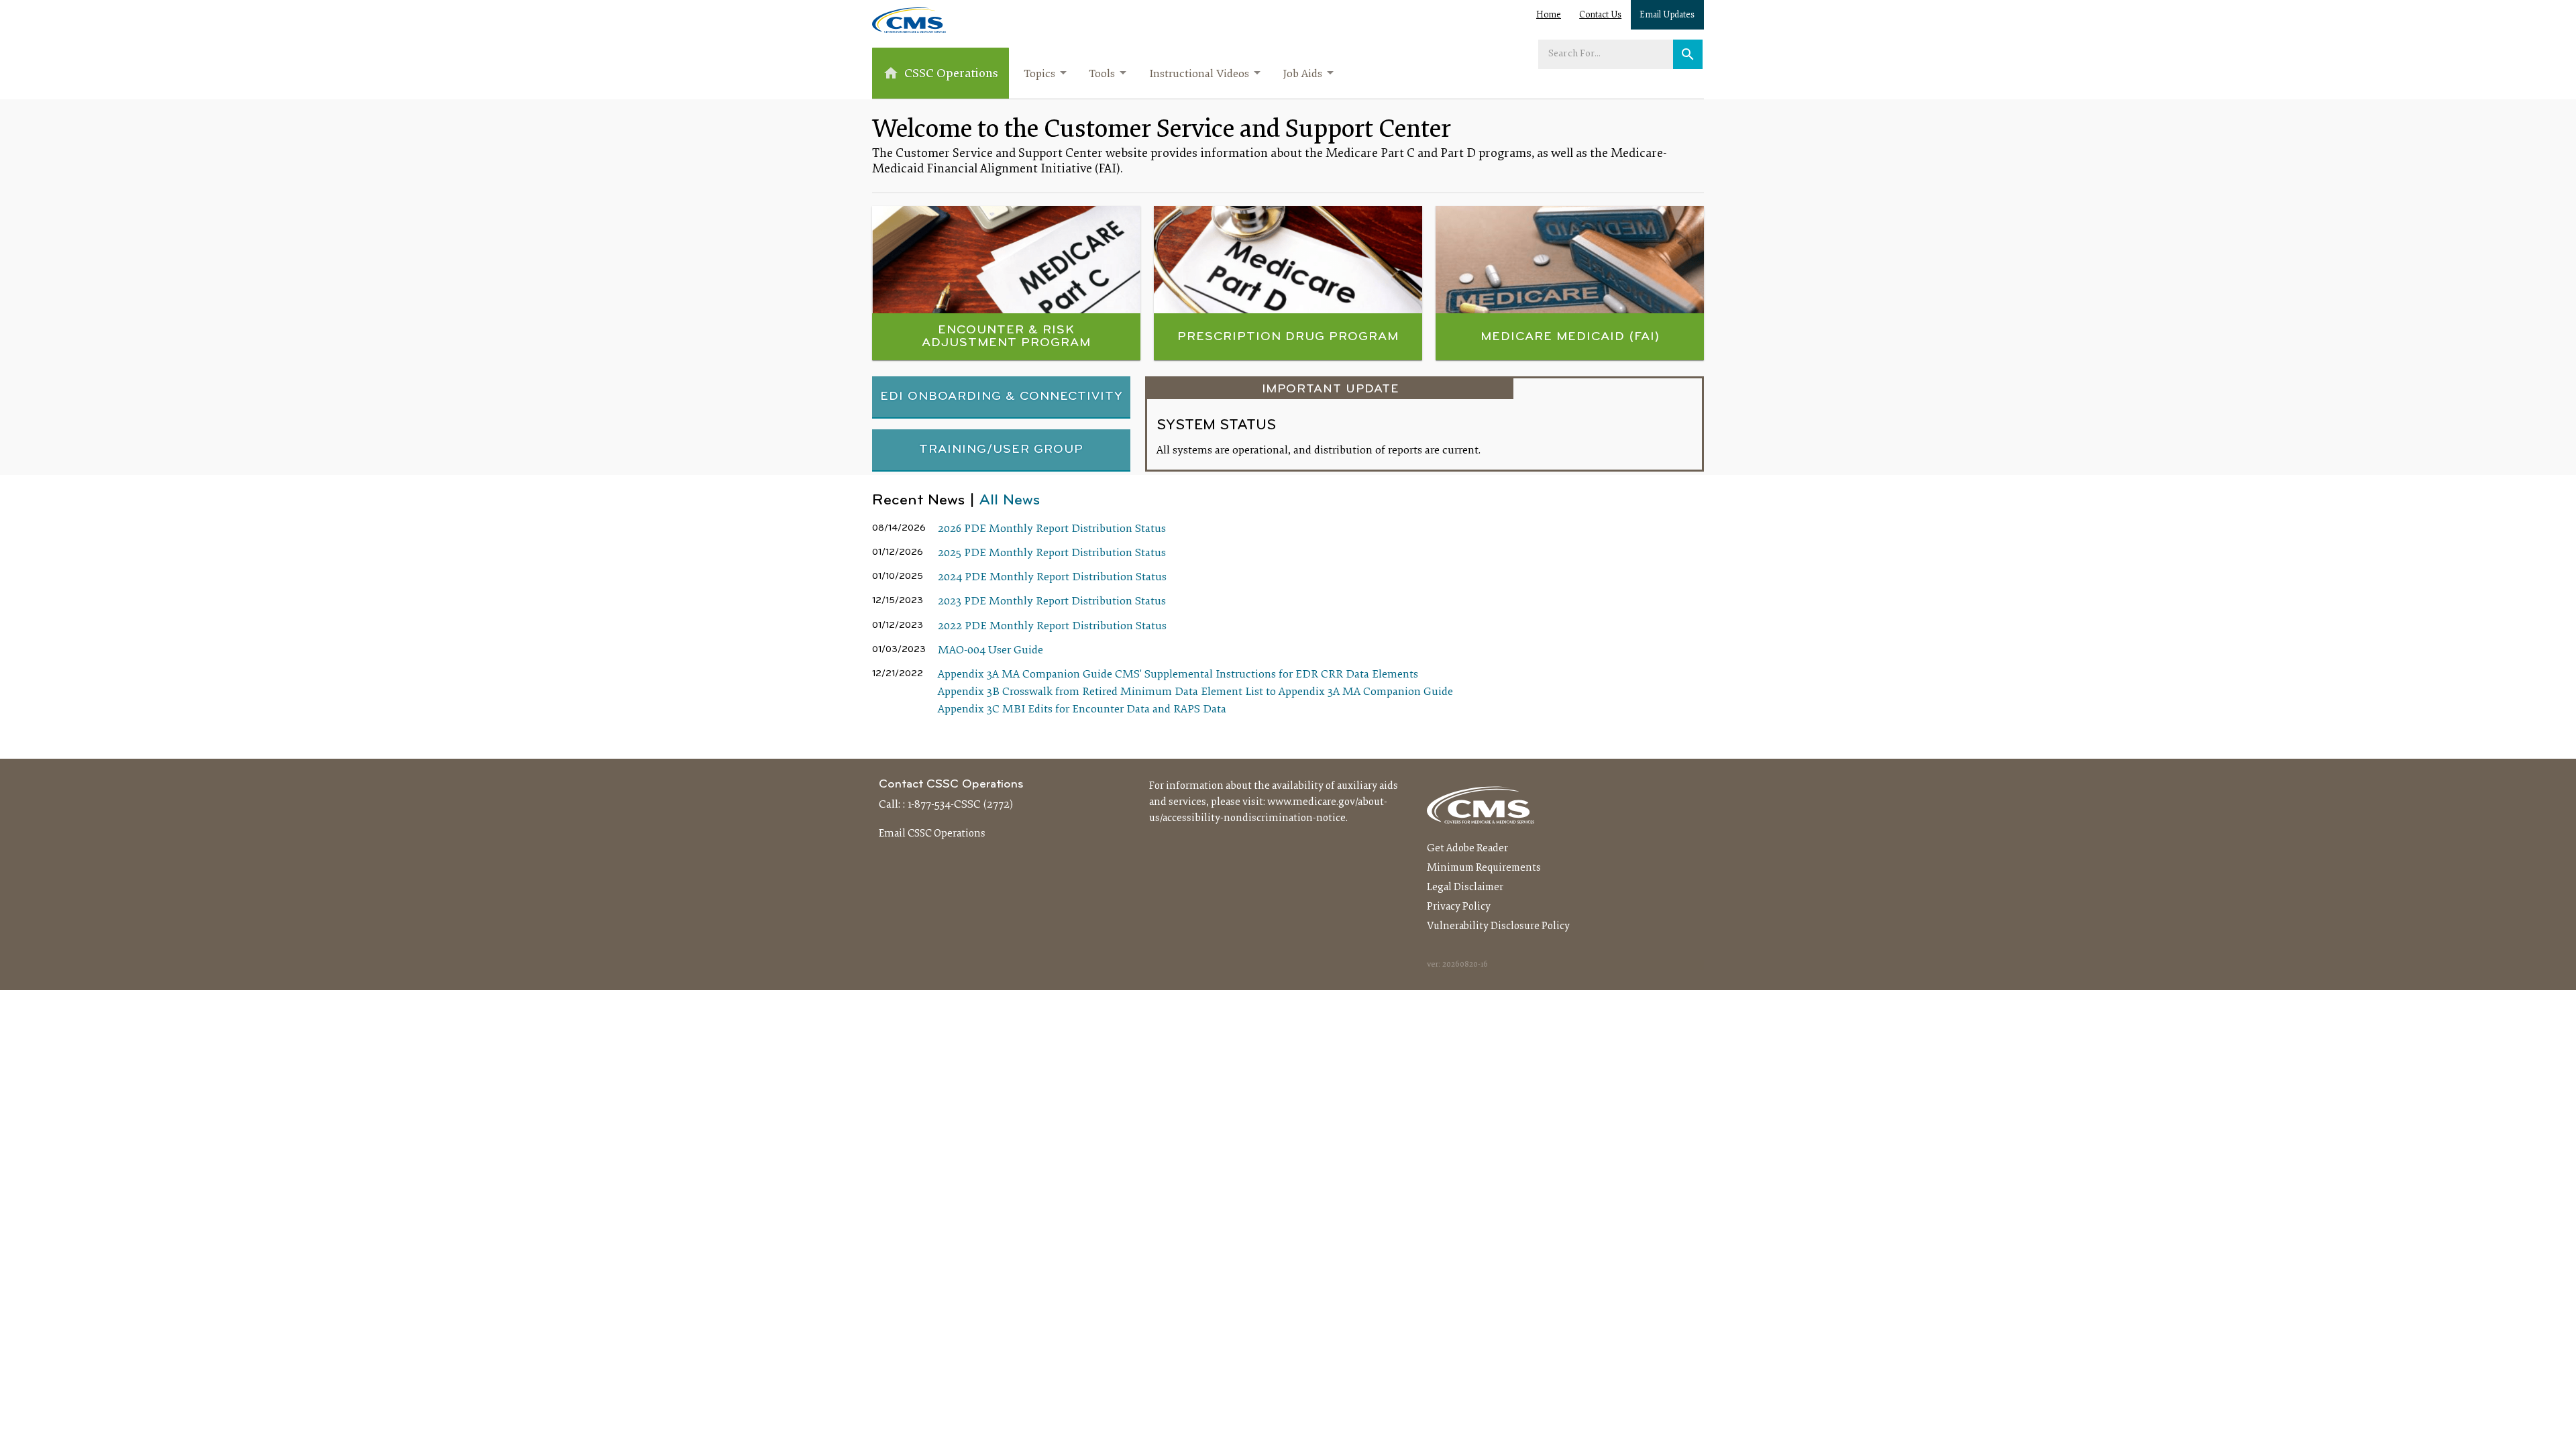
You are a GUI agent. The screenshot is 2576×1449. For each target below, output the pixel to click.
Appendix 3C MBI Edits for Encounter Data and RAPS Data (1082, 710)
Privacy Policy (1459, 907)
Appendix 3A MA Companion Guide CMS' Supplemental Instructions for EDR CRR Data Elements (1178, 675)
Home (1549, 15)
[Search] (1688, 54)
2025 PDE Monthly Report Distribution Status (1052, 553)
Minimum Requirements (1484, 868)
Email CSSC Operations (932, 834)
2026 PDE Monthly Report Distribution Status (1052, 529)
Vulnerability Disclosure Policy (1498, 926)
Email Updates (1667, 15)
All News (1010, 501)
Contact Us (1600, 15)
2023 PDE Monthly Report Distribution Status (1052, 602)
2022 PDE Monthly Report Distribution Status (1052, 627)
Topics (1039, 74)
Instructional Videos (1199, 74)
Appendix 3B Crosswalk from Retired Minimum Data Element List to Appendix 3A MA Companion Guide (1195, 692)
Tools (1102, 74)
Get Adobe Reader (1467, 849)
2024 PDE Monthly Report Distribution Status (1052, 578)
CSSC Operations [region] (951, 74)
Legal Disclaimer (1465, 888)
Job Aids (1302, 74)
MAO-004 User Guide (990, 651)
